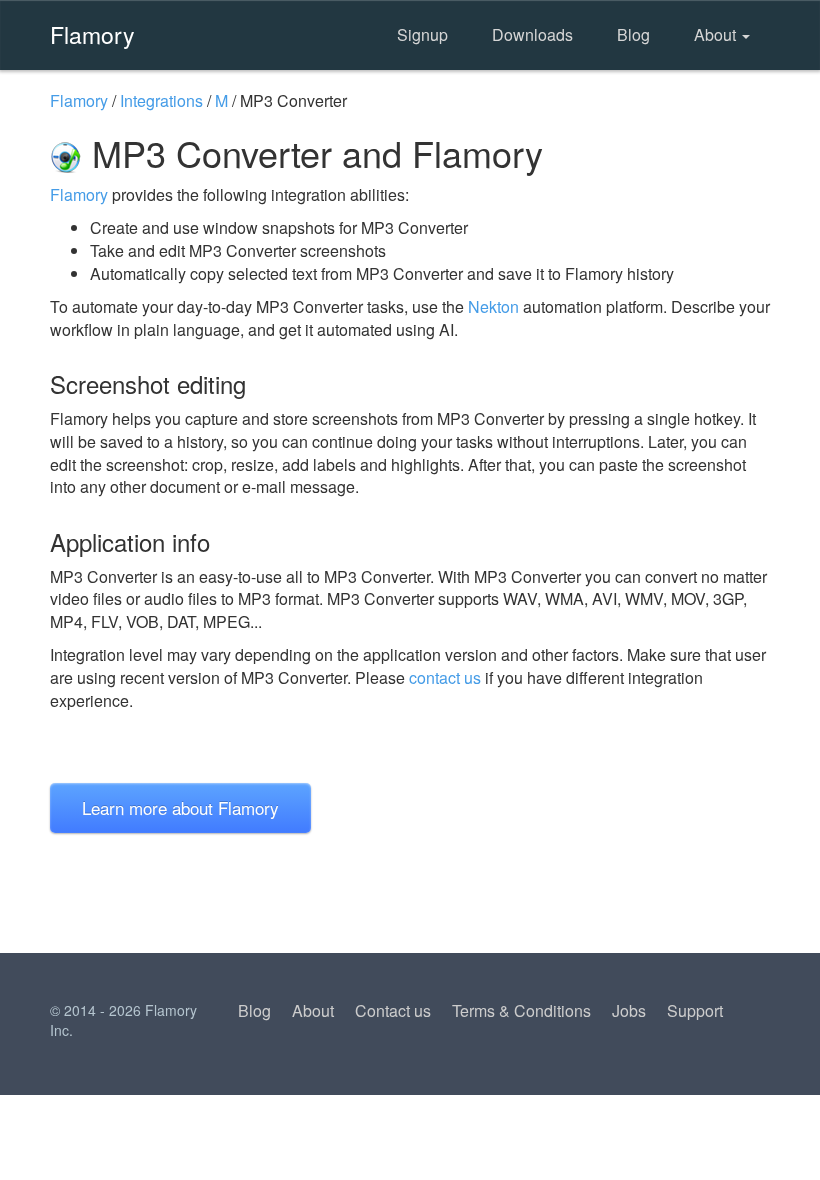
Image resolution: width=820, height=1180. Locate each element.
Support (695, 1010)
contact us (445, 677)
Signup (422, 34)
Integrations (161, 100)
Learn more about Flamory (180, 807)
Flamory (92, 34)
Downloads (532, 34)
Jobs (629, 1010)
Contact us (393, 1010)
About (717, 34)
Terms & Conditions (521, 1010)
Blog (633, 34)
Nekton (493, 306)
